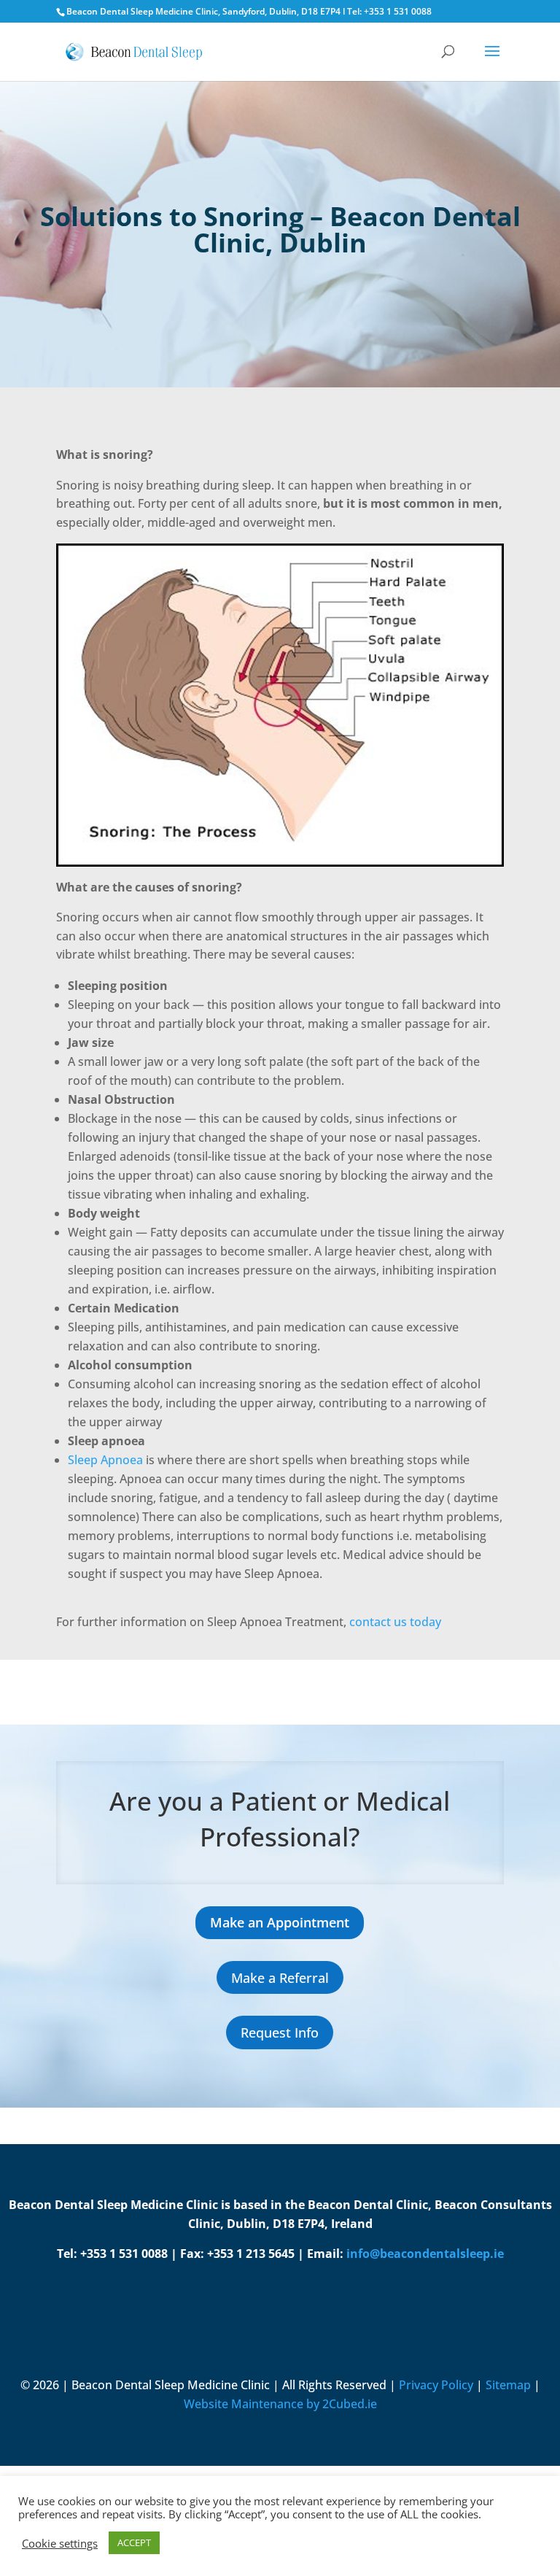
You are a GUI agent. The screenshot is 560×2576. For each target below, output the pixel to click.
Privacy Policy (436, 2385)
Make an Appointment (280, 1922)
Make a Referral (280, 1978)
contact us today (397, 1622)
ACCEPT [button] (134, 2542)
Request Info (280, 2032)
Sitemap (508, 2385)
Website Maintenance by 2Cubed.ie (280, 2404)
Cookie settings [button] (60, 2543)
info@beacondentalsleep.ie (425, 2254)
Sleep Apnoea (105, 1460)
